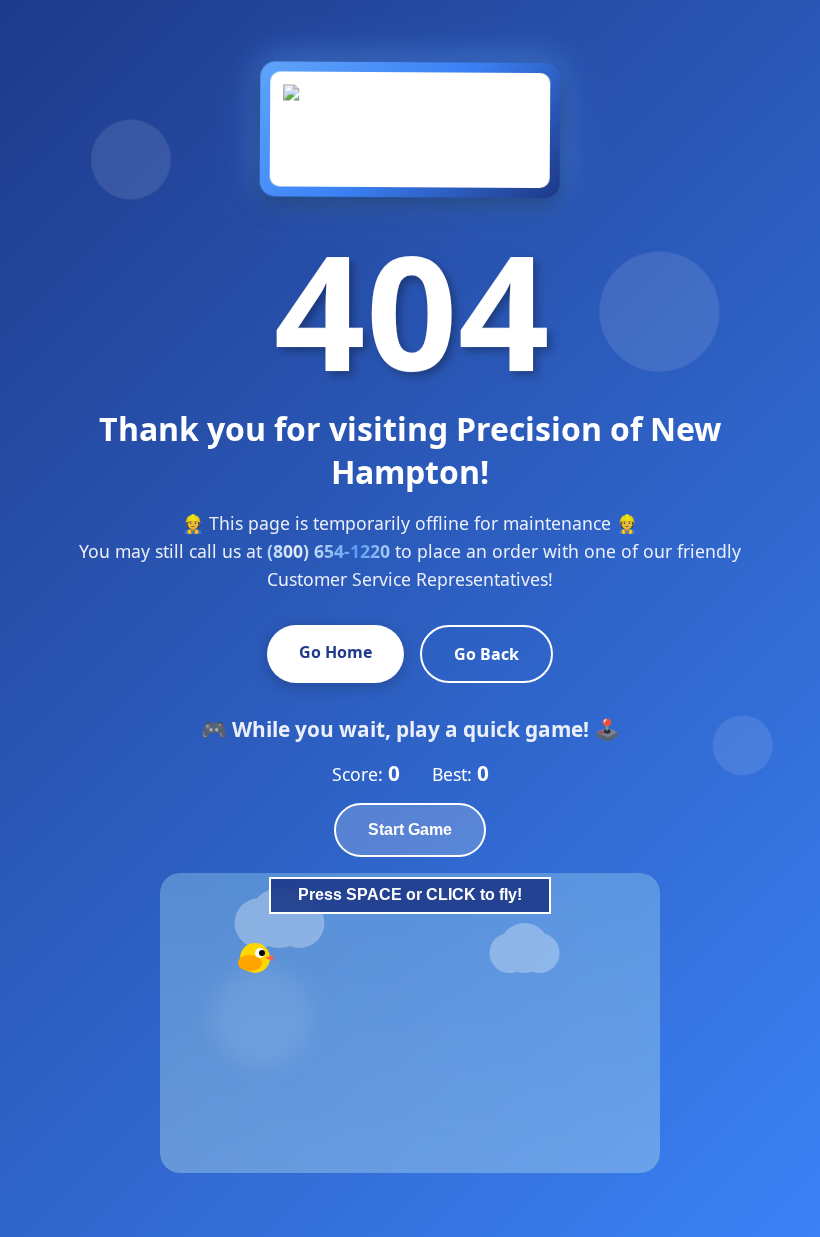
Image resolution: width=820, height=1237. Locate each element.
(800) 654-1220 (328, 551)
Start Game (410, 829)
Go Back (486, 654)
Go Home (335, 652)
